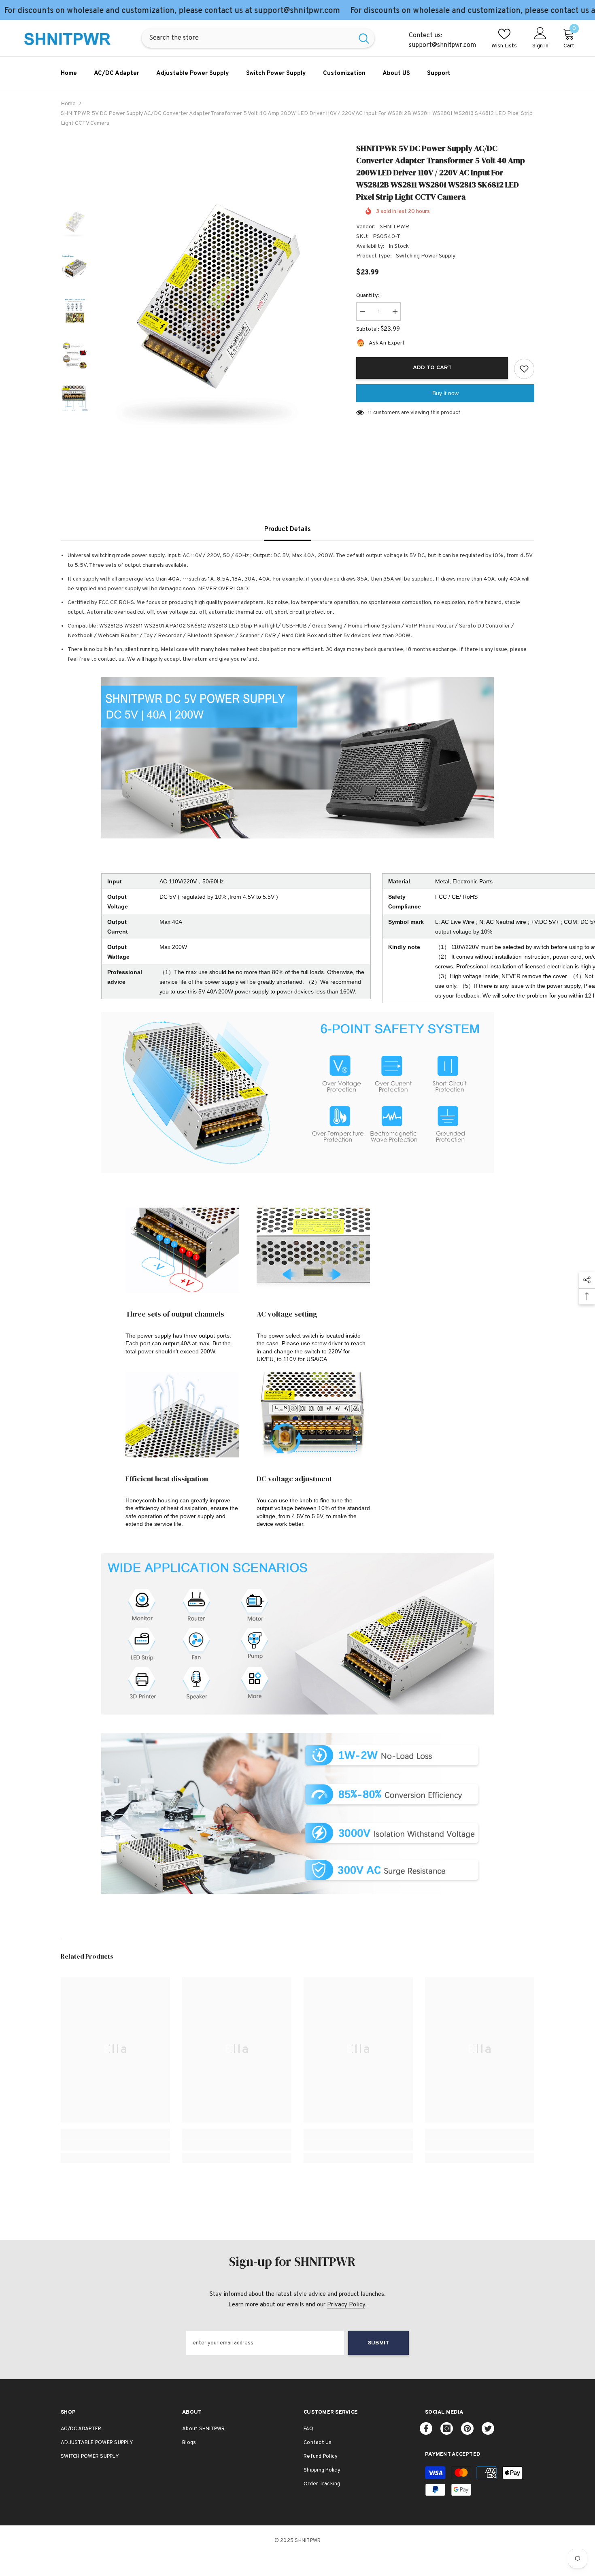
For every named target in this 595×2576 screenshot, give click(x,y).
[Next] (75, 431)
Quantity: (368, 296)
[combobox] (248, 38)
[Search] (258, 38)
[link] (115, 2145)
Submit (378, 2343)
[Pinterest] (467, 2428)
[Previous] (75, 194)
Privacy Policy (346, 2305)
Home (68, 104)
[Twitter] (488, 2428)
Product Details (288, 530)
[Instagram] (447, 2428)
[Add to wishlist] (524, 369)
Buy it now (445, 393)
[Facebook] (426, 2428)
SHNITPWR (394, 227)
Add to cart (432, 368)
